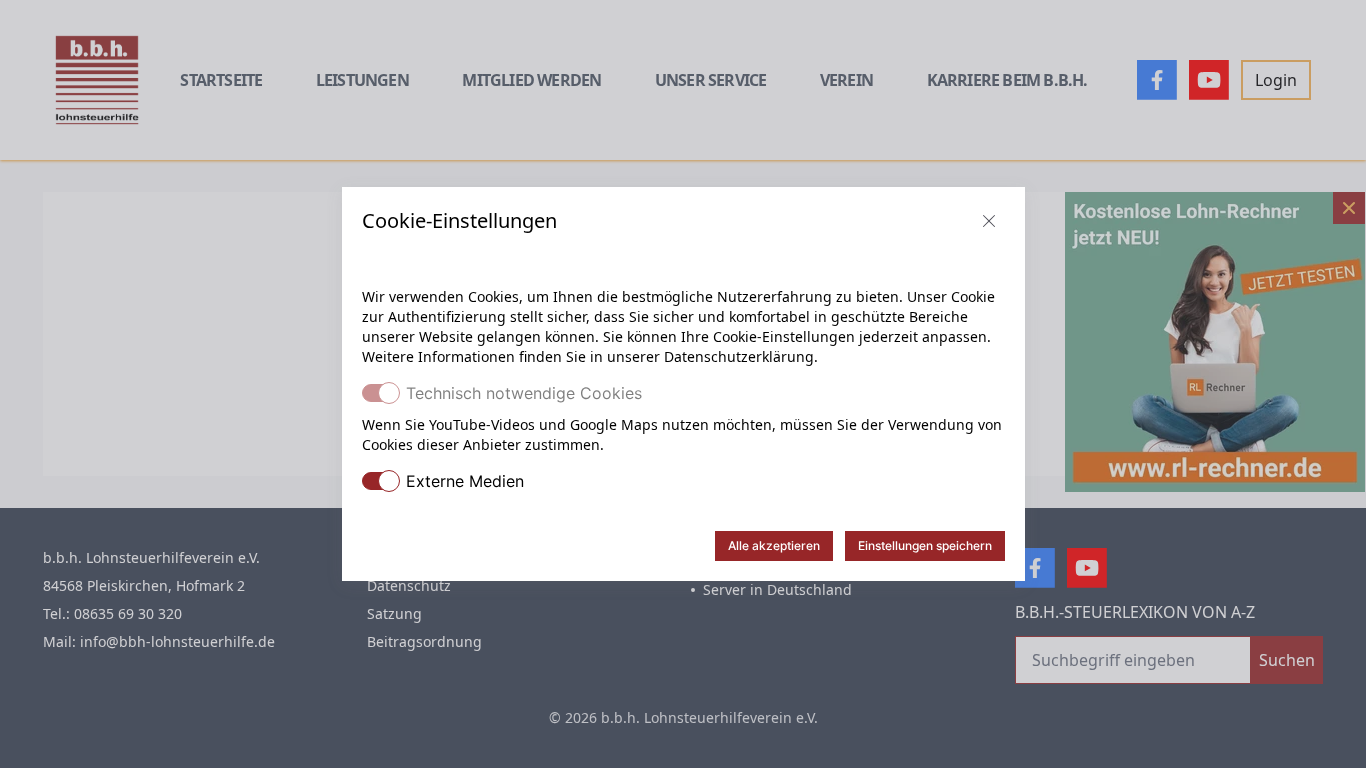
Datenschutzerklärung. (741, 356)
